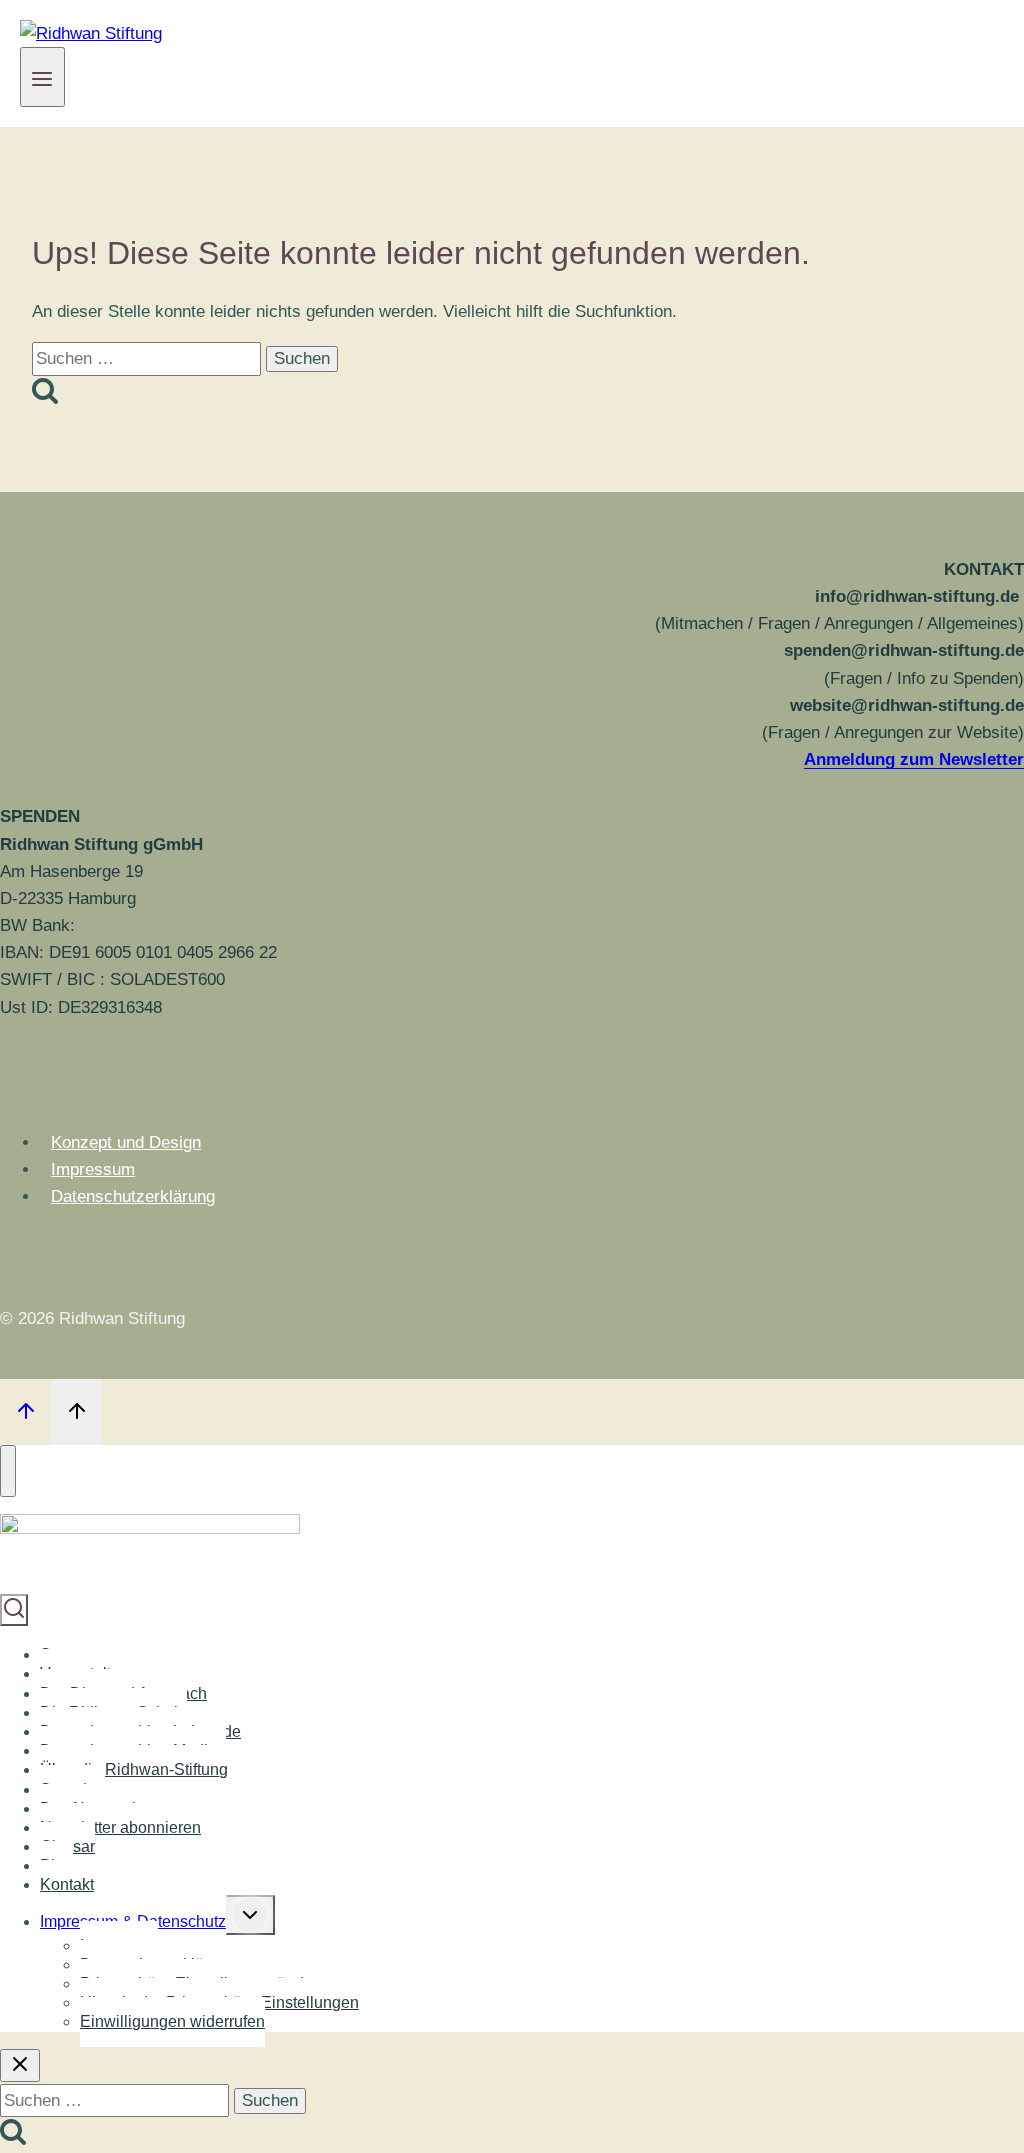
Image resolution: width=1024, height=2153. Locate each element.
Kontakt (67, 1884)
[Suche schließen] (20, 2065)
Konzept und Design (126, 1142)
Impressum (93, 1169)
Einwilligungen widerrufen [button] (172, 2021)
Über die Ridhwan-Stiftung (134, 1769)
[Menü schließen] (8, 1471)
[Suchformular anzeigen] (14, 1610)
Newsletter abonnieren (120, 1827)
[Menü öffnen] (42, 77)
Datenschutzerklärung (133, 1196)
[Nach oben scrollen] (25, 1411)
